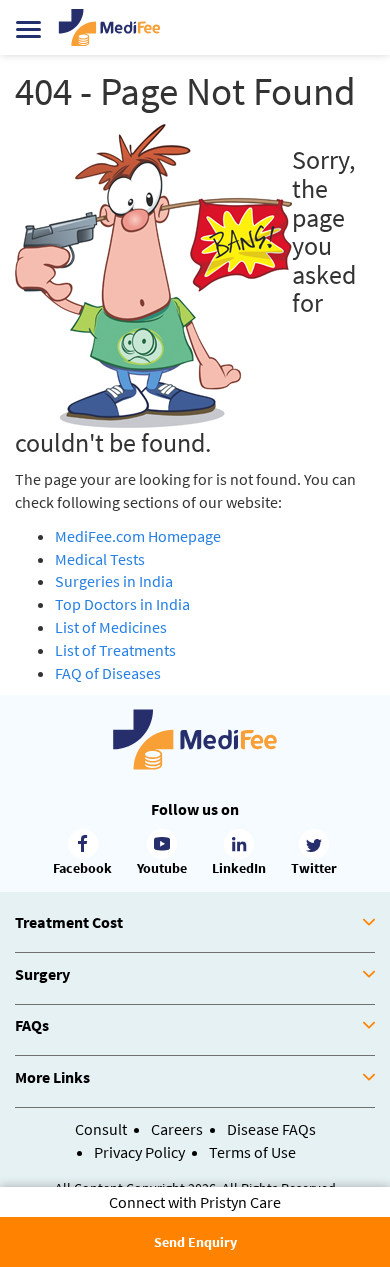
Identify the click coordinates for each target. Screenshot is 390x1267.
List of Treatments (115, 650)
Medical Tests (100, 559)
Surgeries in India (114, 581)
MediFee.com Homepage (138, 536)
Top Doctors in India (122, 604)
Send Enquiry (195, 1242)
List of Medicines (111, 627)
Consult (101, 1129)
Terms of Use (252, 1152)
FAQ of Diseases (108, 673)
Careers (177, 1129)
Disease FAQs (271, 1129)
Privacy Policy (139, 1152)
